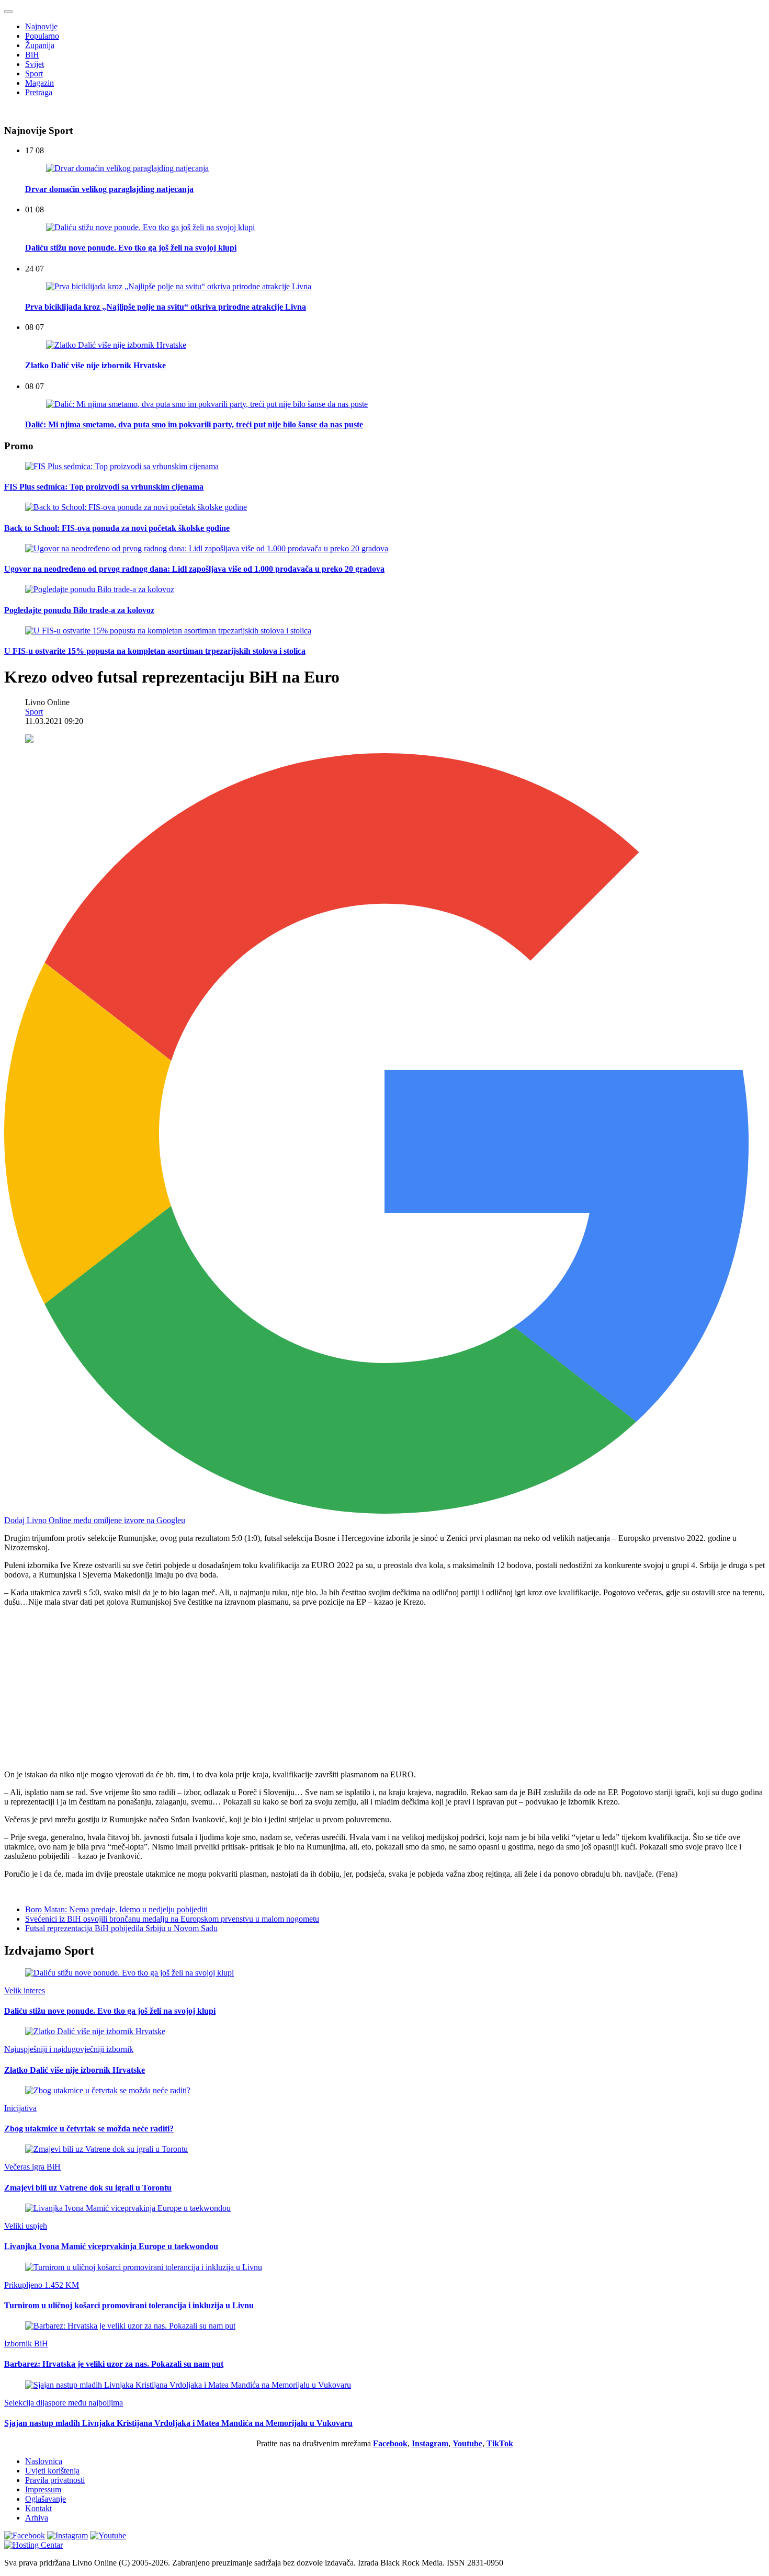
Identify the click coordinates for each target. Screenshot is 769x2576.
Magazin (39, 83)
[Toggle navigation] (8, 12)
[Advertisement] (318, 1688)
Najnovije (41, 26)
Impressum (43, 2489)
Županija (40, 45)
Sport (34, 73)
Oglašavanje (46, 2499)
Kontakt (38, 2508)
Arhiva (37, 2518)
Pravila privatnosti (55, 2480)
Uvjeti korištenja (52, 2471)
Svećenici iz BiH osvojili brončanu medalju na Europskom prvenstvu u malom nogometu (172, 1919)
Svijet (35, 64)
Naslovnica (44, 2461)
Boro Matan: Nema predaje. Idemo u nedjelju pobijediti (116, 1909)
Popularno (42, 36)
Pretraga (39, 92)
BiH (32, 55)
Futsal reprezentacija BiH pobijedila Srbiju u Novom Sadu (121, 1928)
